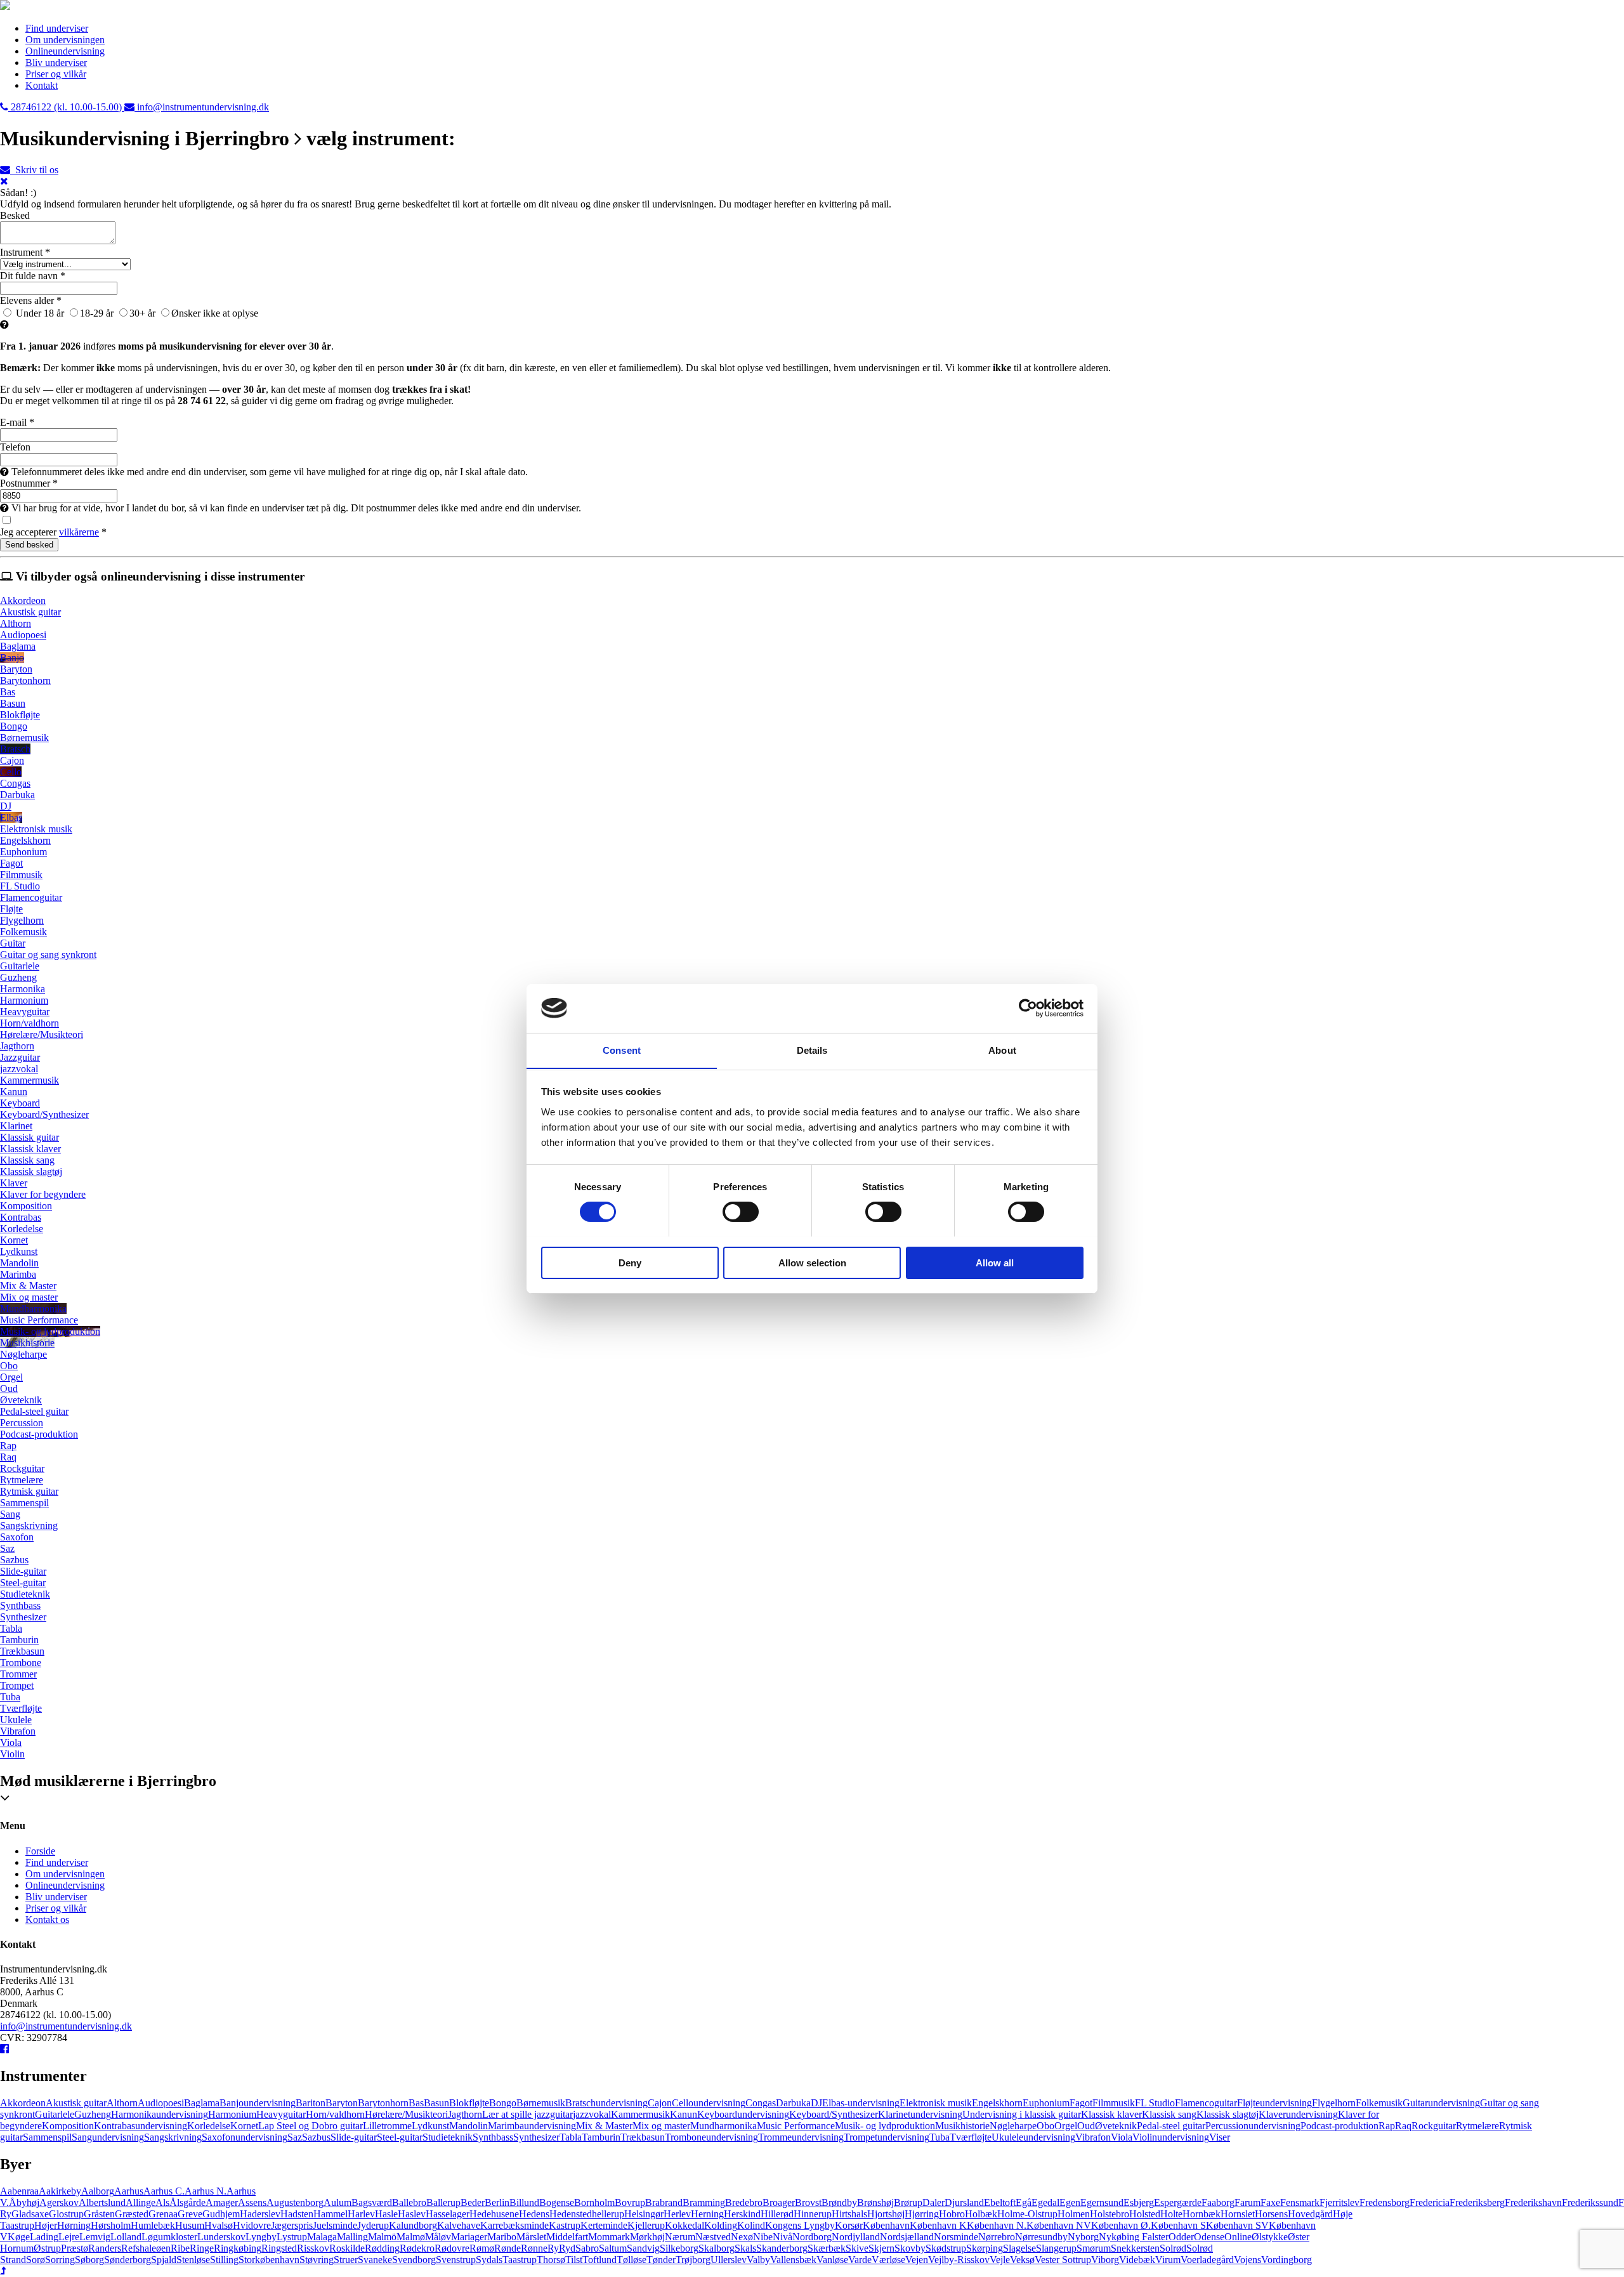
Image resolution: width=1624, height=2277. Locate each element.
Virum (1168, 2260)
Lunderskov (221, 2237)
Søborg (89, 2260)
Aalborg (98, 2191)
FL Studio (1155, 2103)
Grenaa (163, 2214)
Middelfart (567, 2237)
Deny (630, 1262)
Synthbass (493, 2137)
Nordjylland (856, 2237)
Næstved (713, 2237)
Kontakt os (47, 1919)
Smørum (1094, 2248)
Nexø (742, 2237)
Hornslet (1238, 2214)
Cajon (660, 2103)
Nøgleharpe (1013, 2126)
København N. (997, 2225)
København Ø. (1121, 2225)
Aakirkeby (60, 2191)
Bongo (503, 2103)
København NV (1059, 2225)
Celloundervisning (709, 2103)
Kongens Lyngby (800, 2225)
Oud (1086, 2126)
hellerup (608, 2214)
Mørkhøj (647, 2237)
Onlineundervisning (65, 51)
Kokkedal (684, 2225)
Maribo (502, 2237)
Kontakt (42, 85)
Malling (352, 2237)
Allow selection (812, 1262)
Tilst (574, 2260)
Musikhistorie (962, 2126)
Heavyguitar (281, 2114)
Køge (19, 2237)
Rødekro (417, 2248)
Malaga (322, 2237)
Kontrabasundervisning (141, 2126)
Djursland (964, 2202)
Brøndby (839, 2202)
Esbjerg (1139, 2202)
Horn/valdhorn (335, 2114)
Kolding (721, 2225)
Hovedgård (1310, 2214)
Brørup (908, 2202)
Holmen (1074, 2214)
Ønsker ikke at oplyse (215, 313)
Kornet (244, 2126)
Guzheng (93, 2114)
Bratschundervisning (606, 2103)
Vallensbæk (793, 2260)
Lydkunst (430, 2126)
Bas (416, 2103)
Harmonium (232, 2114)
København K (938, 2225)
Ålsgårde (187, 2202)
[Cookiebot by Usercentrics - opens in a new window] (1028, 1008)
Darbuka (793, 2103)
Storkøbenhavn (269, 2260)
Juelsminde (335, 2225)
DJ (816, 2103)
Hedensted (571, 2214)
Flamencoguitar (1206, 2103)
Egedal (1045, 2202)
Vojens (1247, 2260)
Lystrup (292, 2237)
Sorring (60, 2260)
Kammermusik (640, 2114)
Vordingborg (1287, 2260)
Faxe (1270, 2202)
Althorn (122, 2103)
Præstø (75, 2248)
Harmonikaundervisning (160, 2114)
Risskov (313, 2248)
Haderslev (260, 2214)
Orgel (1066, 2126)
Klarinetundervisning (920, 2114)
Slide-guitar (354, 2137)
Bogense (557, 2202)
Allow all (995, 1262)
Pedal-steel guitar (1171, 2126)
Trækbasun (643, 2137)
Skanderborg (782, 2248)
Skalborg (717, 2248)
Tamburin (601, 2137)
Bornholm (594, 2202)
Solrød (1173, 2248)
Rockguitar (1434, 2126)
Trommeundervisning (801, 2137)
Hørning (74, 2225)
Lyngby (261, 2237)
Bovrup (630, 2202)
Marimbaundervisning (532, 2126)
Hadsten (297, 2214)
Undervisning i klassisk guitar (1022, 2114)
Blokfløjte (469, 2103)
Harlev (361, 2214)
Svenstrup (456, 2260)
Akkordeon (23, 2103)
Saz (295, 2137)
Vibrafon (1093, 2137)
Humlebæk (153, 2225)
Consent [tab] (622, 1050)
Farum (1247, 2202)
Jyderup (373, 2225)
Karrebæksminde (514, 2225)
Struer (346, 2260)
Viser (1220, 2137)
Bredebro (744, 2202)
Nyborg (1083, 2237)
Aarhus (129, 2191)
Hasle (386, 2214)
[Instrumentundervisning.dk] (5, 7)
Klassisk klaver (1111, 2114)
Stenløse (193, 2260)
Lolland (126, 2237)
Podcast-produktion (1339, 2126)
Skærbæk (827, 2248)
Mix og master (661, 2126)
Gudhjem (221, 2214)
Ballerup (443, 2202)
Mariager (469, 2237)
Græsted (132, 2214)
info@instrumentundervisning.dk (66, 2026)
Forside (40, 1851)
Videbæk (1137, 2260)
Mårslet (531, 2237)
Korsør (849, 2225)
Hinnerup (813, 2214)
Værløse (888, 2260)
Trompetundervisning (887, 2137)
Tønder (661, 2260)
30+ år (142, 313)
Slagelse (1019, 2248)
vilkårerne (79, 532)
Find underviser (57, 28)
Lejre (69, 2237)
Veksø (1022, 2260)
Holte (1171, 2214)
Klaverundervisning (1298, 2114)
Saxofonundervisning (245, 2137)
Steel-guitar (400, 2137)
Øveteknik (1116, 2126)
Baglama (202, 2103)
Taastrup (520, 2260)
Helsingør (644, 2214)
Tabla (571, 2137)
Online (1238, 2237)
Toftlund (599, 2260)
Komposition (68, 2126)
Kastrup (565, 2225)
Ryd (567, 2248)
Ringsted (279, 2248)
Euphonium (1046, 2103)
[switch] (741, 1212)
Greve (190, 2214)
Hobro (952, 2214)
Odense (1209, 2237)
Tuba (940, 2137)
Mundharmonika (724, 2126)
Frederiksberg (1477, 2202)
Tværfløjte (971, 2137)
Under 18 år (39, 313)
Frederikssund (1590, 2202)
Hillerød (777, 2214)
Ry (553, 2248)
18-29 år (97, 313)
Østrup (47, 2248)
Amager (222, 2202)
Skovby (910, 2248)
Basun (436, 2103)
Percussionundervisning (1253, 2126)
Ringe (202, 2248)
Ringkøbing (238, 2248)
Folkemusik (1379, 2103)
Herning (707, 2214)
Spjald (164, 2260)
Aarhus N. (206, 2191)
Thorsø (551, 2260)
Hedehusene (494, 2214)
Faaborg (1218, 2202)
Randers (105, 2248)
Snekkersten (1135, 2248)
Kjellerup (646, 2225)
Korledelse (209, 2126)
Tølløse (632, 2260)
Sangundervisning (108, 2137)
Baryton (342, 2103)
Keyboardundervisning (743, 2114)
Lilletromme (387, 2126)
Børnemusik (541, 2103)
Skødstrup (946, 2248)
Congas (761, 2103)
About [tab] (1002, 1050)
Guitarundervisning (1441, 2103)
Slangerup (1056, 2248)
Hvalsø (219, 2225)
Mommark (609, 2237)
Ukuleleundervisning (1033, 2137)
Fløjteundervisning (1274, 2103)
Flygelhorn (1334, 2103)
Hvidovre (252, 2225)
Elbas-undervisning (861, 2103)
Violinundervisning (1171, 2137)
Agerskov (59, 2202)
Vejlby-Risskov (959, 2260)
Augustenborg (295, 2202)
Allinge (141, 2202)
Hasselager (448, 2214)
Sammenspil (47, 2137)
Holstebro (1110, 2214)
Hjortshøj (886, 2214)
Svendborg (414, 2260)
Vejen (917, 2260)
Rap (1387, 2126)
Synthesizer (536, 2137)
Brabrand (664, 2202)
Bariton (311, 2103)
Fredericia (1430, 2202)
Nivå (783, 2237)
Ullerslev (729, 2260)
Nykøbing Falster (1134, 2237)
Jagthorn (465, 2114)
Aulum (337, 2202)
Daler (933, 2202)
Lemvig (95, 2237)
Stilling (224, 2260)
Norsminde (956, 2237)
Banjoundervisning (258, 2103)
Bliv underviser (56, 62)
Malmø (411, 2237)
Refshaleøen (146, 2248)
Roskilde (347, 2248)
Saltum (613, 2248)
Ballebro (409, 2202)
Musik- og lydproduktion (885, 2126)
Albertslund (102, 2202)
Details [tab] (812, 1050)
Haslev (412, 2214)
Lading (44, 2237)
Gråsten (99, 2214)
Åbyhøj (24, 2202)
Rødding (382, 2248)
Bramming (704, 2202)
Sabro (587, 2248)
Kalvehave (459, 2225)
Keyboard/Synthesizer (834, 2114)
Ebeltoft (1000, 2202)
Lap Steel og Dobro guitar (311, 2126)
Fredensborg (1385, 2202)
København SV (1237, 2225)
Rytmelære (1477, 2126)
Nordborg (812, 2237)
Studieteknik (448, 2137)
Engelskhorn (997, 2103)
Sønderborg (128, 2260)
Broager (779, 2202)
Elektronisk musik (936, 2103)
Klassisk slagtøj (1228, 2114)
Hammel (331, 2214)
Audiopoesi (161, 2103)
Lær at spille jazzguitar (527, 2114)
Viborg (1105, 2260)
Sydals (489, 2260)
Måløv (438, 2237)
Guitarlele (55, 2114)
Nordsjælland (907, 2237)
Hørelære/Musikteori (406, 2114)
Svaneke (375, 2260)
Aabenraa (19, 2191)
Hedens (534, 2214)
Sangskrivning (173, 2137)
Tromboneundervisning (711, 2137)
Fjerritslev (1339, 2202)
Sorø (36, 2260)
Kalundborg (413, 2225)
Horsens (1271, 2214)
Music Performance (796, 2126)
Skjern (881, 2248)
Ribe (180, 2248)
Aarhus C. (164, 2191)
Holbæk (981, 2214)
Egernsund (1102, 2202)
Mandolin (468, 2126)
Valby (758, 2260)
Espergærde (1178, 2202)
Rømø (482, 2248)
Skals (745, 2248)
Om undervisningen (65, 40)
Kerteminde (604, 2225)
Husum (190, 2225)
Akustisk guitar (76, 2103)
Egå (1024, 2202)
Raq (1403, 2126)
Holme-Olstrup (1027, 2214)
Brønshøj (875, 2202)
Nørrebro (997, 2237)
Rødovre (452, 2248)
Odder (1181, 2237)
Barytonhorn (383, 2103)
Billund (524, 2202)
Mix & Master (604, 2126)
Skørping (985, 2248)
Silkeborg (679, 2248)
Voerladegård (1207, 2260)
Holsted (1145, 2214)
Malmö (382, 2237)
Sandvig (643, 2248)
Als (162, 2202)
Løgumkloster (169, 2237)
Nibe (763, 2237)
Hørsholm (111, 2225)
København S (1178, 2225)
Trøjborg (693, 2260)
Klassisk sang (1169, 2114)
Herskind (742, 2214)
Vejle (1000, 2260)
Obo (1045, 2126)
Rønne (534, 2248)
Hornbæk (1202, 2214)
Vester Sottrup (1063, 2260)
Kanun (684, 2114)
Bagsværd (372, 2202)
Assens (252, 2202)
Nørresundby (1041, 2237)
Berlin (497, 2202)
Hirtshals (849, 2214)
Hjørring (922, 2214)
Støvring (317, 2260)
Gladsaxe (30, 2214)
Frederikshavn (1533, 2202)
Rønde (507, 2248)
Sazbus (316, 2137)
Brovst (808, 2202)
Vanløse (832, 2260)
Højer (46, 2225)
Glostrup (66, 2214)
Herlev (677, 2214)
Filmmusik (1114, 2103)
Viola (1122, 2137)
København (886, 2225)
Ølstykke (1270, 2237)
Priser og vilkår (56, 74)
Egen (1070, 2202)
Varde (860, 2260)
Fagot (1081, 2103)
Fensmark (1300, 2202)
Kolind (751, 2225)
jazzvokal (592, 2114)
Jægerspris (292, 2225)
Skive (857, 2248)
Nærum (680, 2237)
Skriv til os (34, 170)
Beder (473, 2202)
